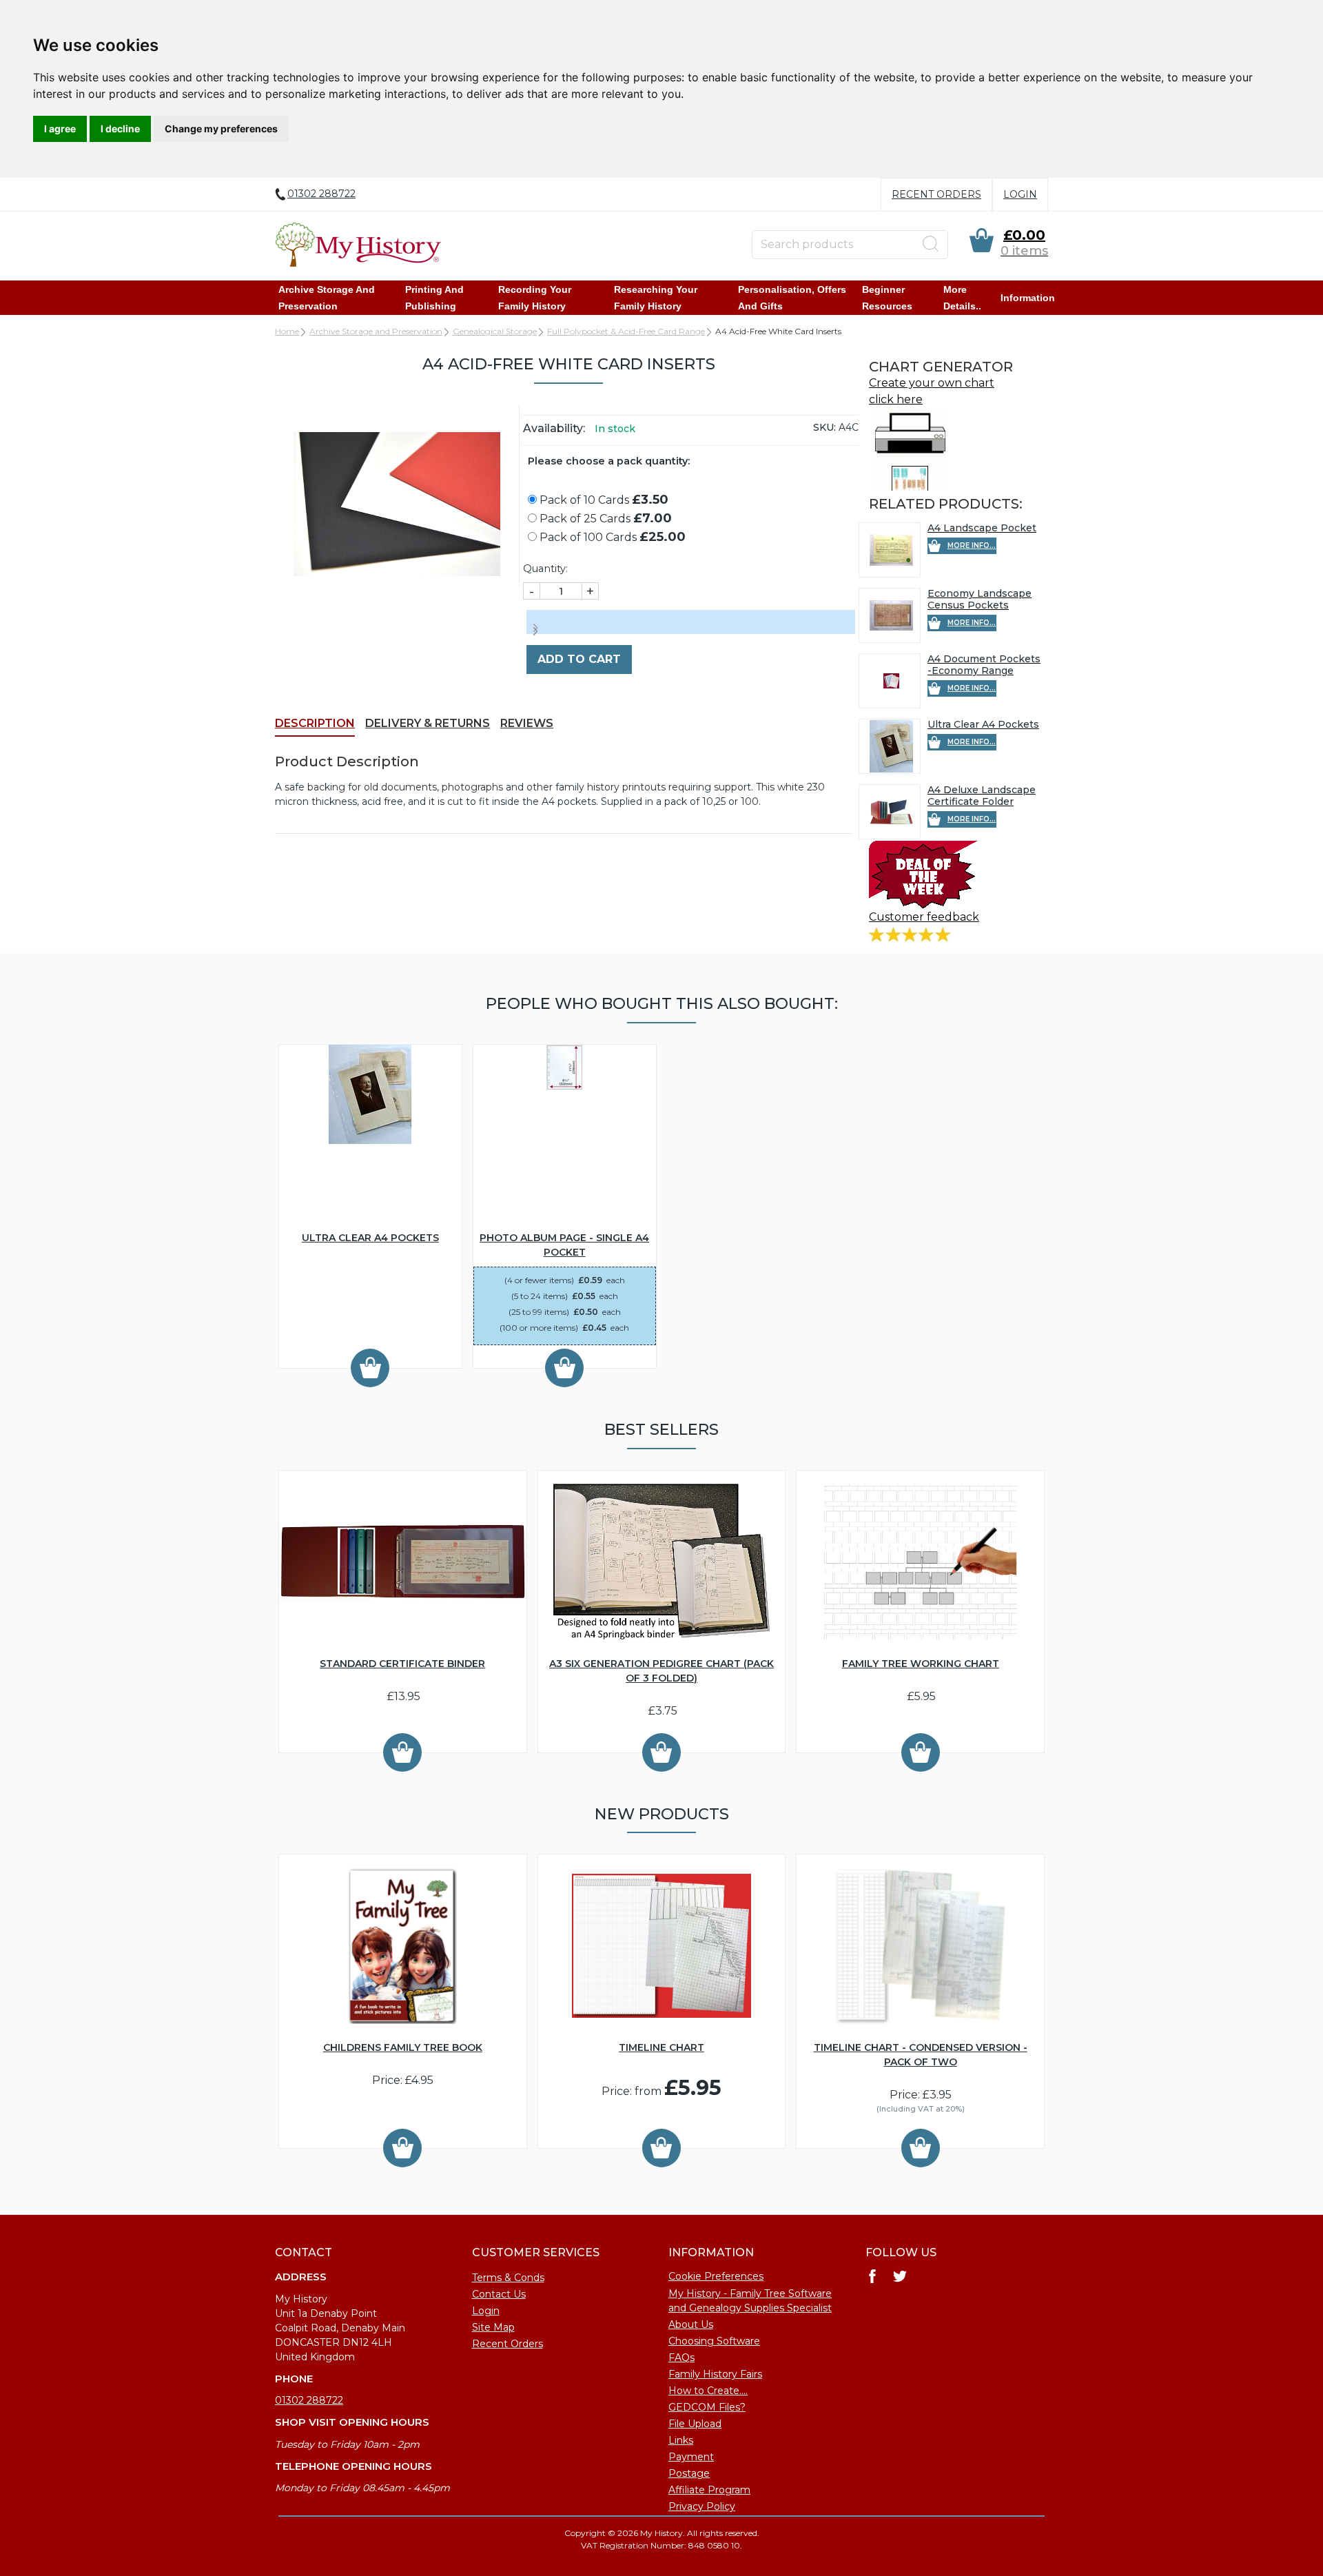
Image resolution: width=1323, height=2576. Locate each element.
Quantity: (545, 569)
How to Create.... (708, 2391)
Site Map (493, 2327)
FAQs (681, 2358)
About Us (691, 2324)
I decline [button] (120, 129)
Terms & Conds (508, 2278)
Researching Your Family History (656, 298)
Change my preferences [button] (221, 129)
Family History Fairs (715, 2374)
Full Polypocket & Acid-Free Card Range (626, 331)
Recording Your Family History (535, 298)
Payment (691, 2457)
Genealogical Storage (495, 331)
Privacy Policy (702, 2506)
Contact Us (499, 2294)
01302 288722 (309, 2400)
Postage (689, 2473)
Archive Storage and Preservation (327, 298)
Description (315, 723)
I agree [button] (60, 129)
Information (1028, 298)
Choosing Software (714, 2341)
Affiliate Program (709, 2490)
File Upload (695, 2424)
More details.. (962, 298)
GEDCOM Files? (707, 2407)
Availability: (554, 428)
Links (681, 2440)
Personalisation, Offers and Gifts (792, 298)
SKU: (824, 427)
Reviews (527, 723)
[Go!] (931, 244)
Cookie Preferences (716, 2276)
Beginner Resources (887, 298)
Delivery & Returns (428, 723)
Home (287, 331)
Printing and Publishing (434, 298)
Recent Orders (936, 194)
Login (1020, 194)
